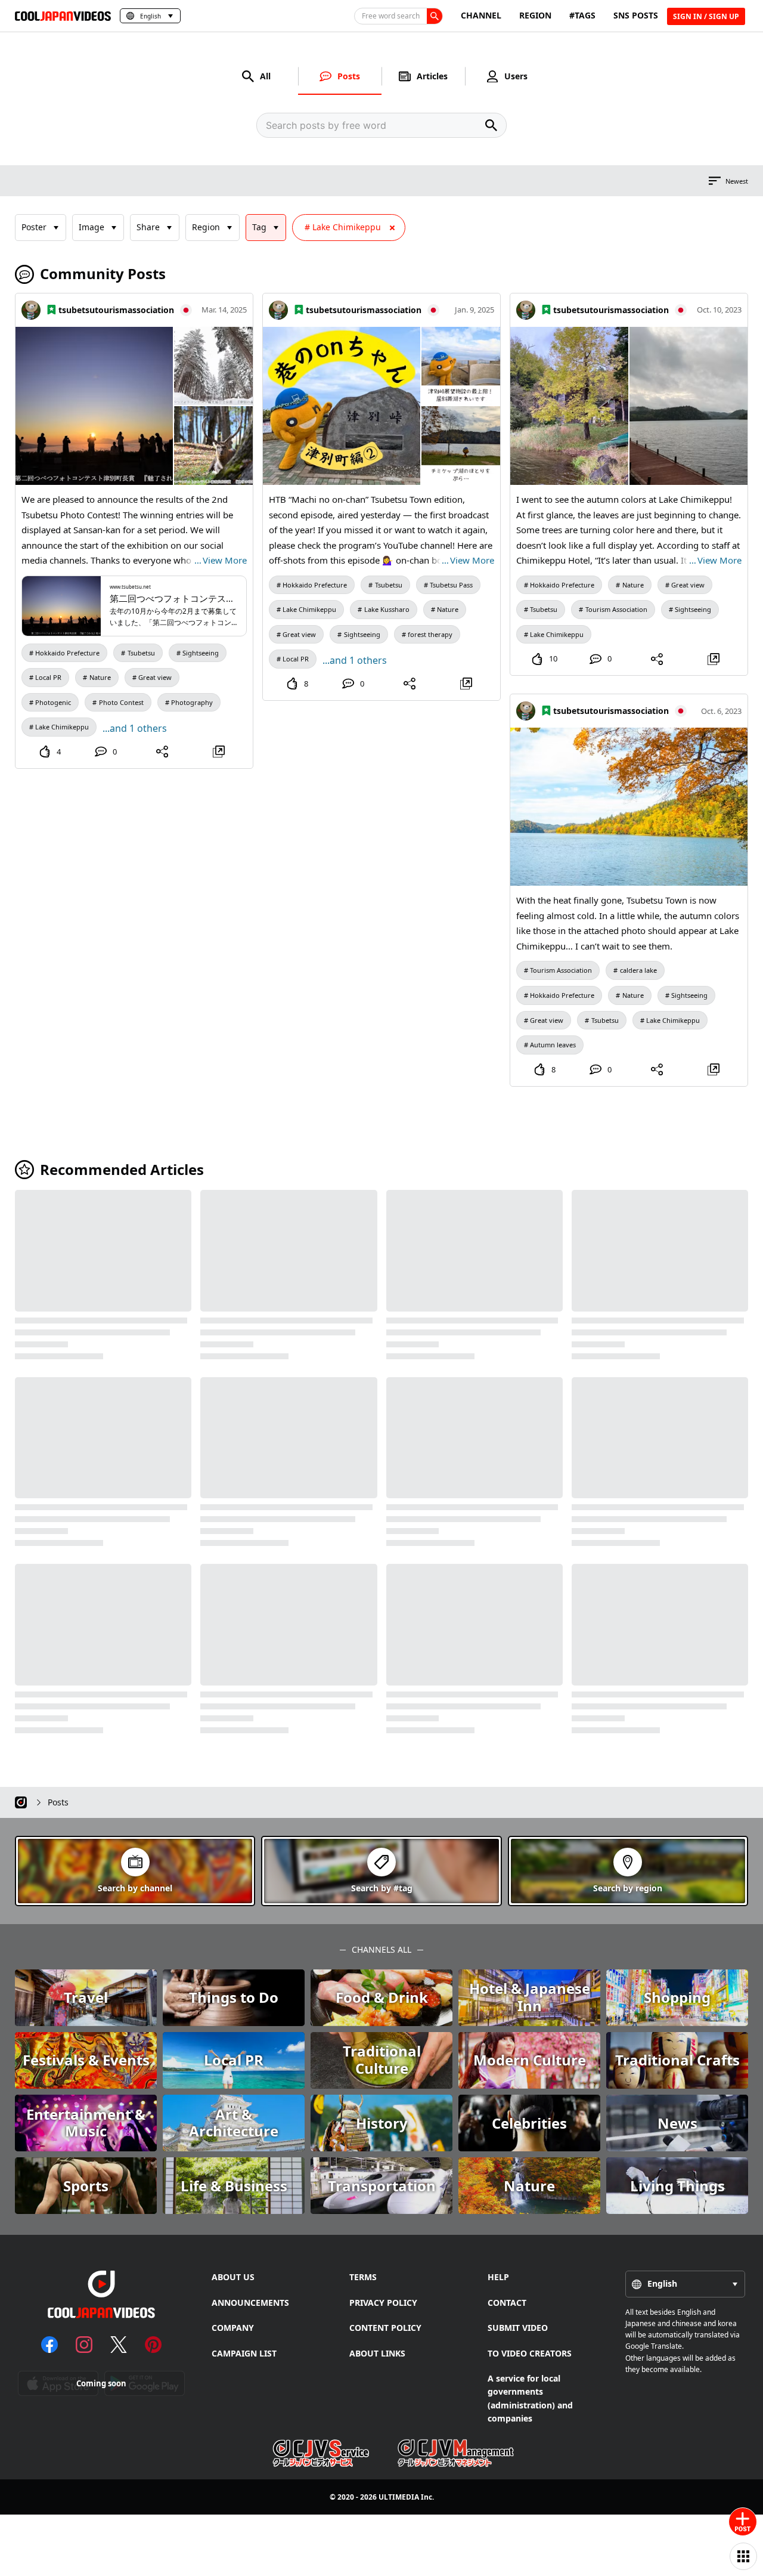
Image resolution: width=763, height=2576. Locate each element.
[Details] (218, 752)
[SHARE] (162, 752)
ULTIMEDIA (399, 2497)
